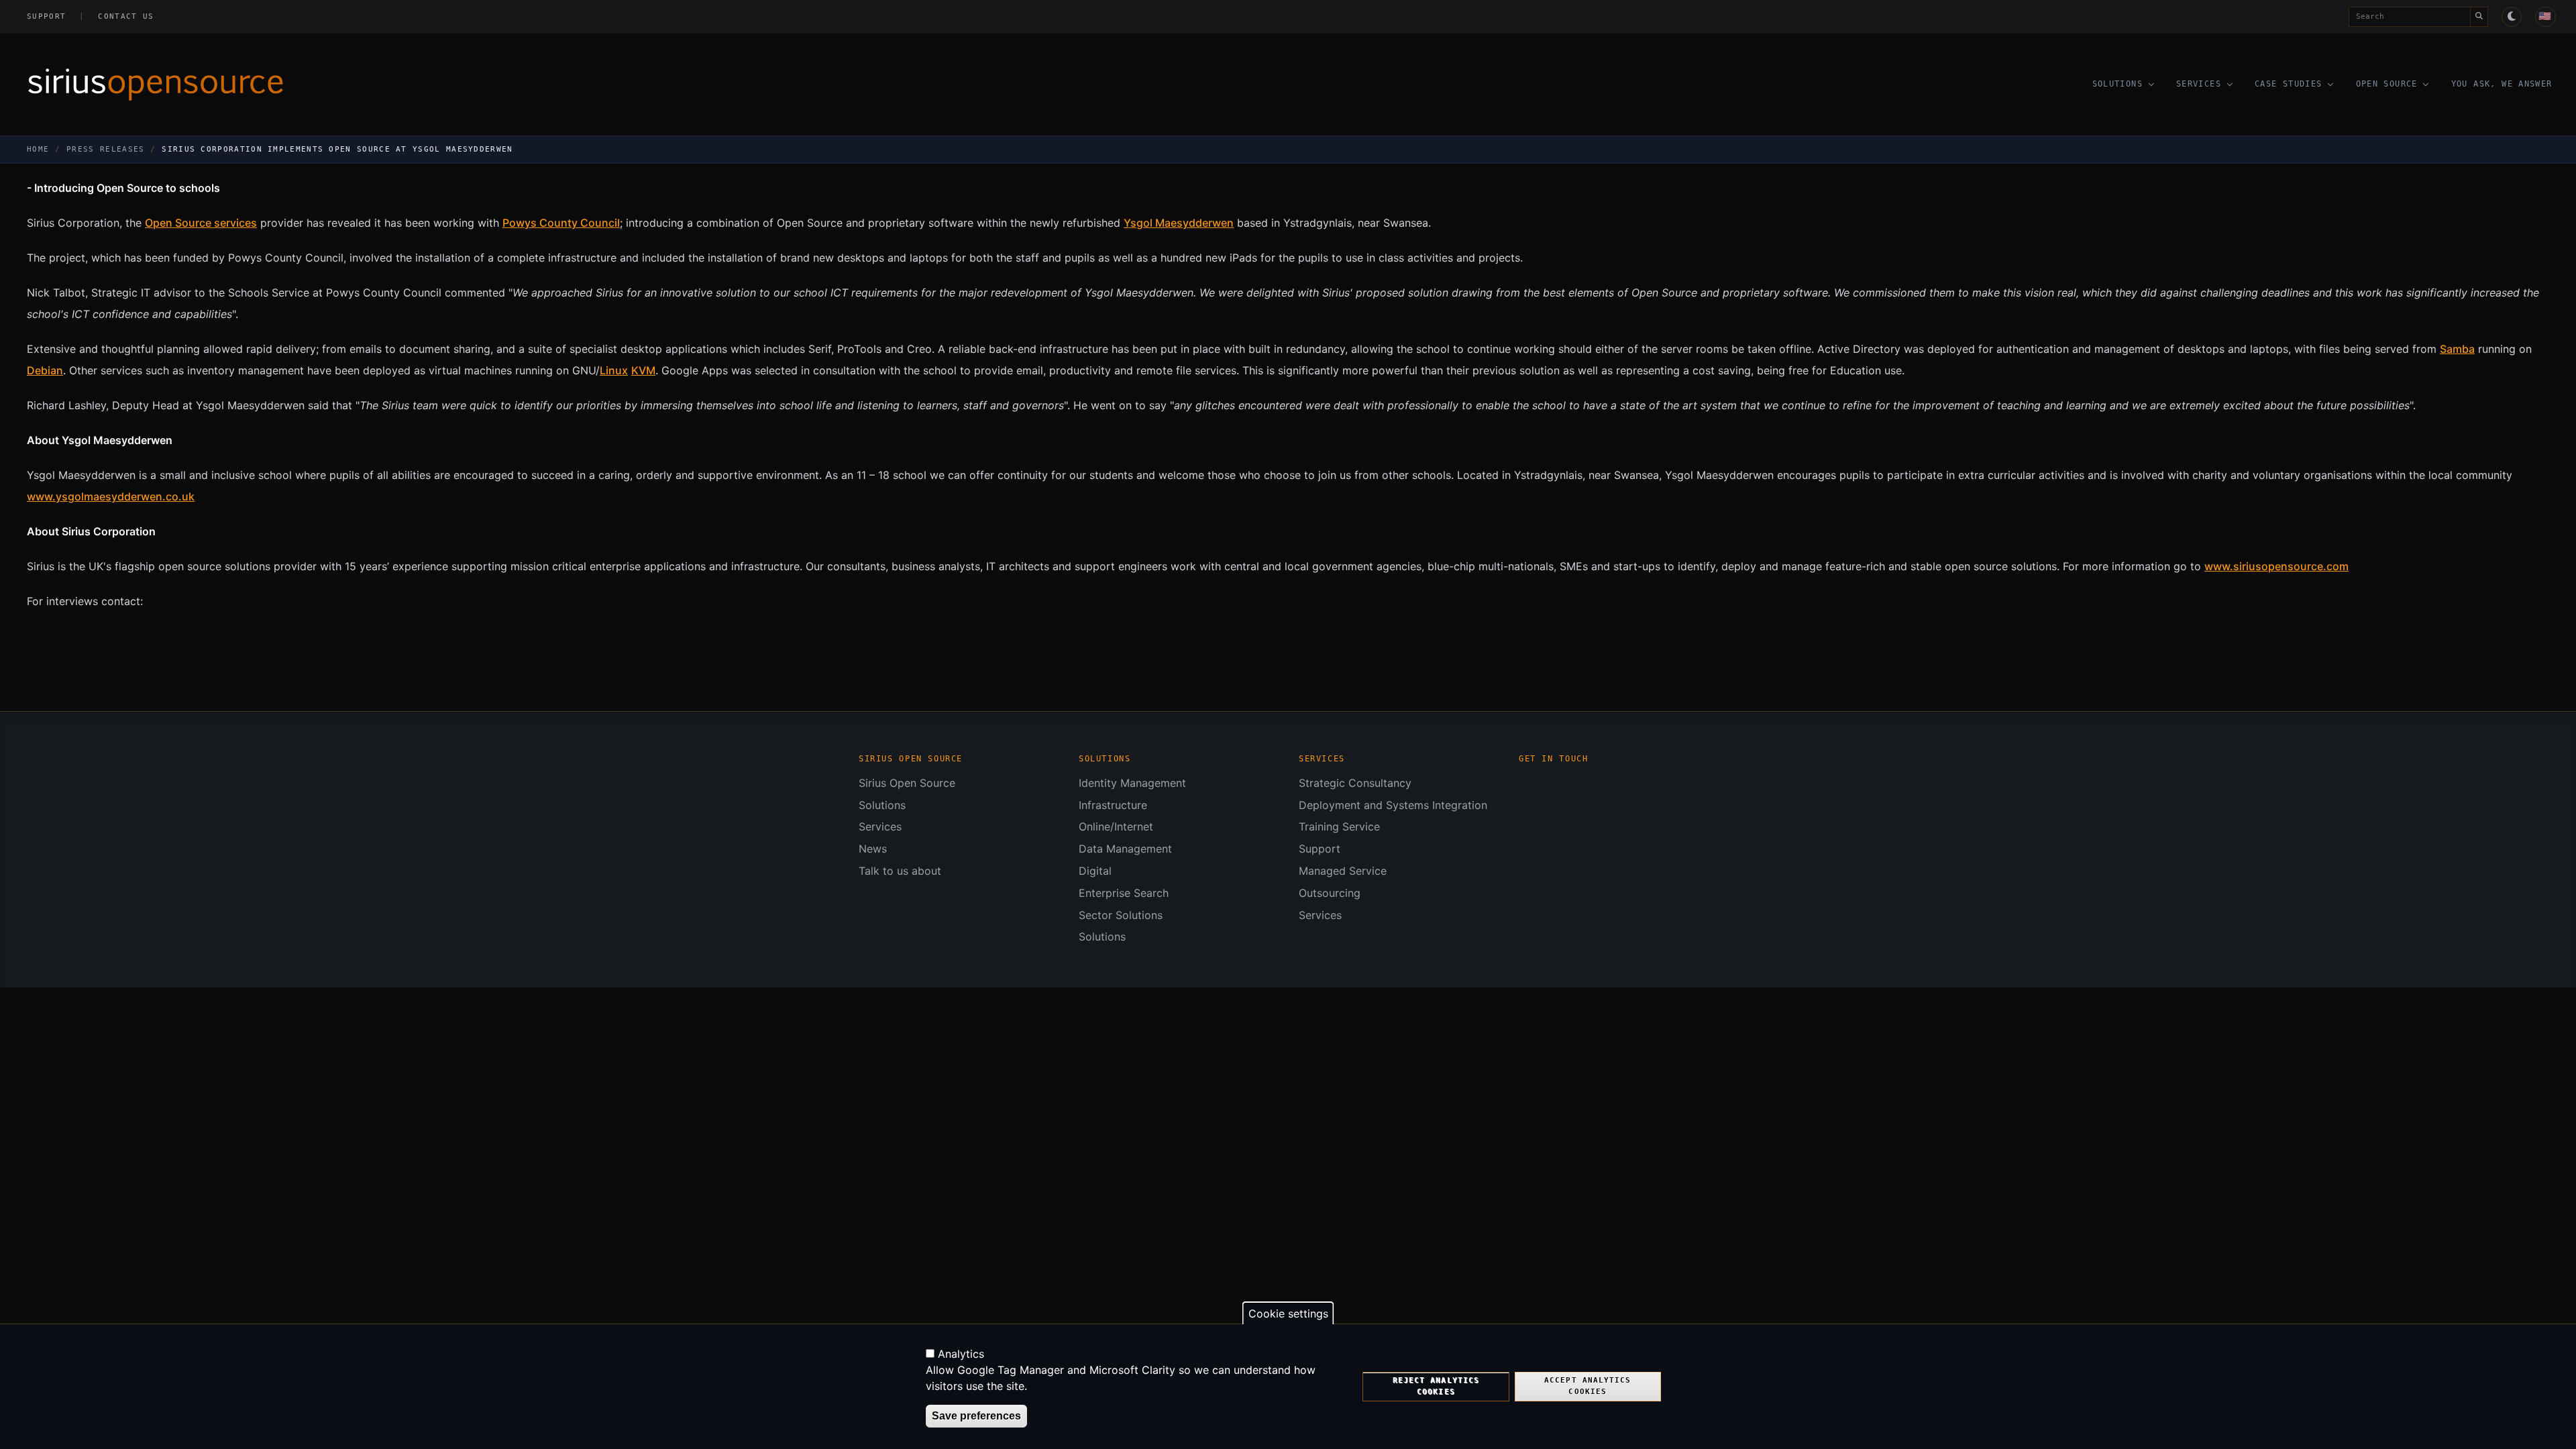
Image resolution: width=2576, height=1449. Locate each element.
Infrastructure (1113, 805)
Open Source (2387, 84)
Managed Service (1343, 871)
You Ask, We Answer (2502, 84)
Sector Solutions (1121, 915)
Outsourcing (1330, 893)
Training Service (1339, 826)
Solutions (2117, 84)
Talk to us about (900, 871)
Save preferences (976, 1416)
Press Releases (105, 149)
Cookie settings (1288, 1313)
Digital (1095, 871)
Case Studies (2289, 84)
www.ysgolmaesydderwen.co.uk (111, 496)
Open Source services (201, 223)
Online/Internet (1116, 826)
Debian (45, 370)
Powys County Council (561, 223)
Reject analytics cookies (1436, 1386)
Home (38, 149)
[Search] (2479, 17)
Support (46, 16)
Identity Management (1132, 783)
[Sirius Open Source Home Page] (511, 85)
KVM (643, 370)
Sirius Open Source (907, 783)
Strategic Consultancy (1355, 783)
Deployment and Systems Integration (1393, 805)
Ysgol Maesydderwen (1179, 223)
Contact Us (126, 16)
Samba (2457, 349)
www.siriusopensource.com (2276, 566)
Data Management (1125, 849)
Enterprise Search (1124, 893)
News (873, 849)
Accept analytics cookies (1588, 1386)
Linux (614, 370)
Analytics (961, 1354)
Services (2199, 84)
